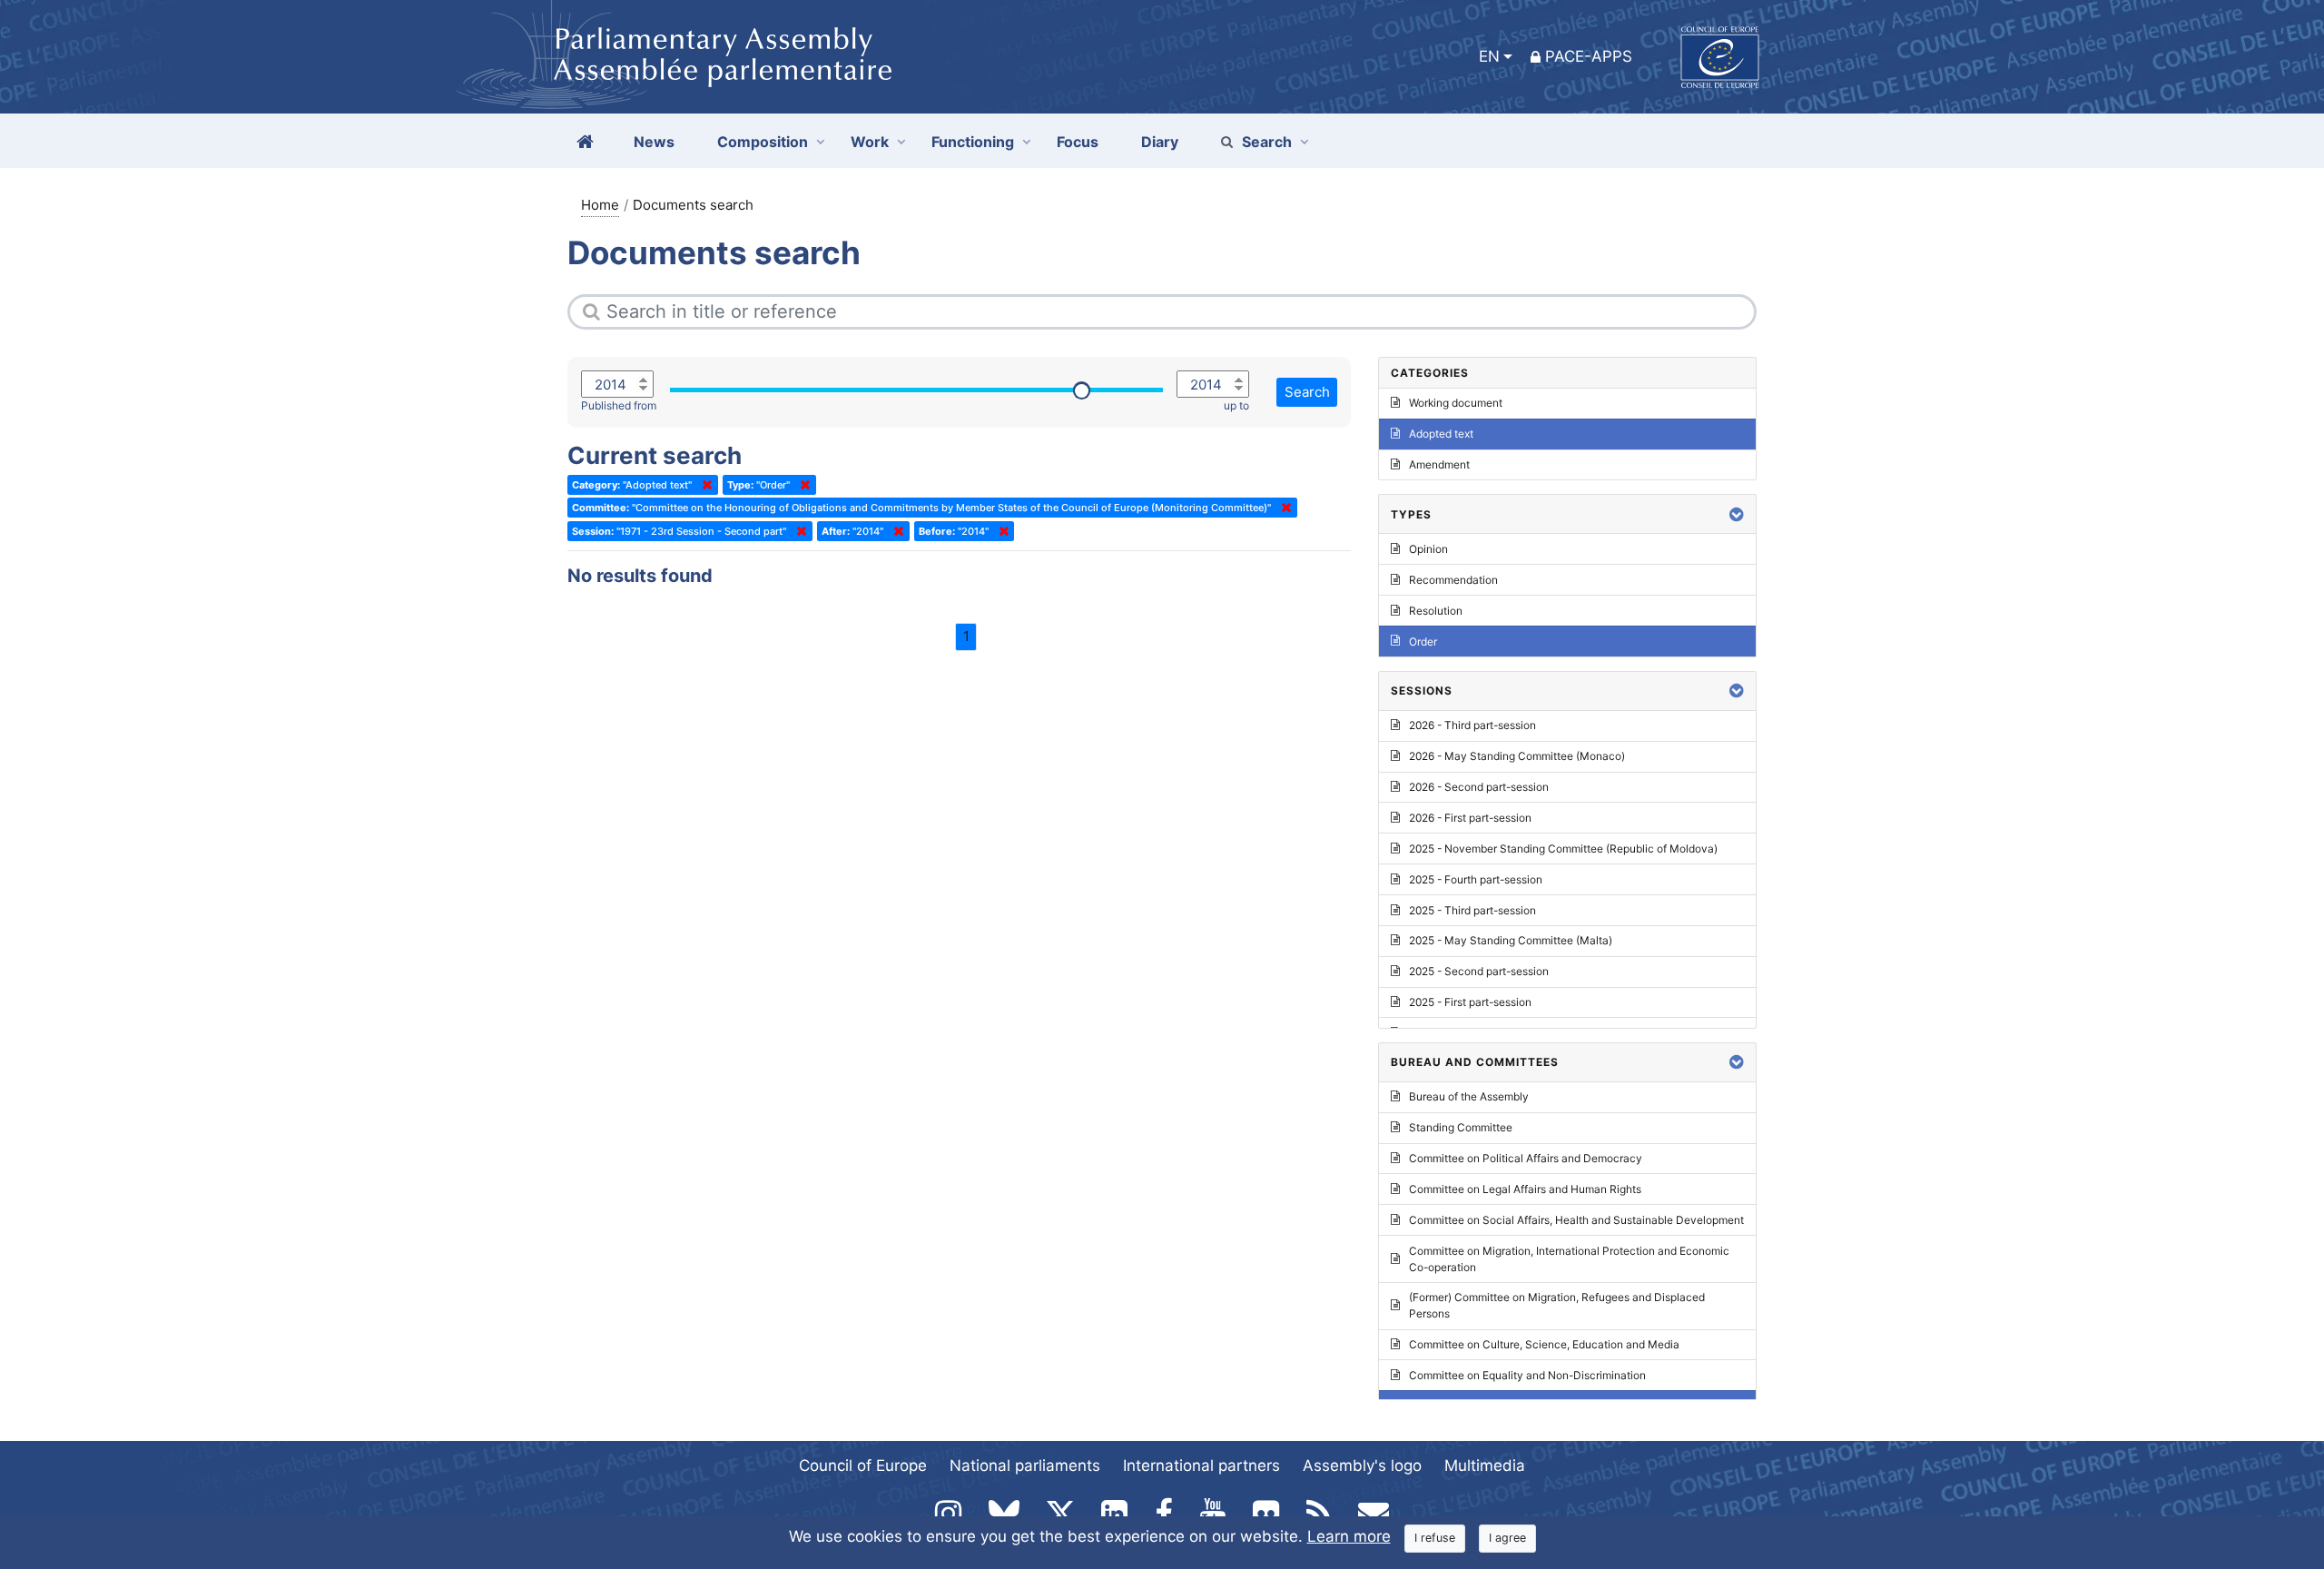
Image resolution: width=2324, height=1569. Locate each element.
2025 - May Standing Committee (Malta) (1511, 940)
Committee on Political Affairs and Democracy (1526, 1158)
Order (1423, 641)
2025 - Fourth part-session (1476, 879)
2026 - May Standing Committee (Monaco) (1517, 756)
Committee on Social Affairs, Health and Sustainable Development (1576, 1220)
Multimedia (1485, 1465)
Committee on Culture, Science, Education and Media (1544, 1344)
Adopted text (1441, 434)
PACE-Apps (1589, 56)
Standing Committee (1461, 1127)
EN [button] (1489, 56)
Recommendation (1453, 580)
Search (1267, 142)
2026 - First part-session (1470, 818)
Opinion (1428, 549)
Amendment (1439, 464)
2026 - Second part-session (1479, 787)
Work (870, 142)
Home (600, 205)
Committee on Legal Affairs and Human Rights (1525, 1189)
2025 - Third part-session (1472, 910)
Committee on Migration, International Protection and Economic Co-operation (1569, 1259)
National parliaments (1025, 1465)
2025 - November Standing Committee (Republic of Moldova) (1563, 849)
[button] (1737, 514)
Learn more (1349, 1536)
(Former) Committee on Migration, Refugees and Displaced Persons (1557, 1305)
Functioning (973, 142)
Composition (763, 142)
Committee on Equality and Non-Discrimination (1527, 1375)
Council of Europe (863, 1465)
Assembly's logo (1362, 1465)
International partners (1201, 1465)
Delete (704, 485)
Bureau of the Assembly (1469, 1096)
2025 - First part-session (1470, 1002)
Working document (1456, 403)
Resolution (1436, 611)
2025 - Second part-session (1479, 971)
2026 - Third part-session (1472, 725)
